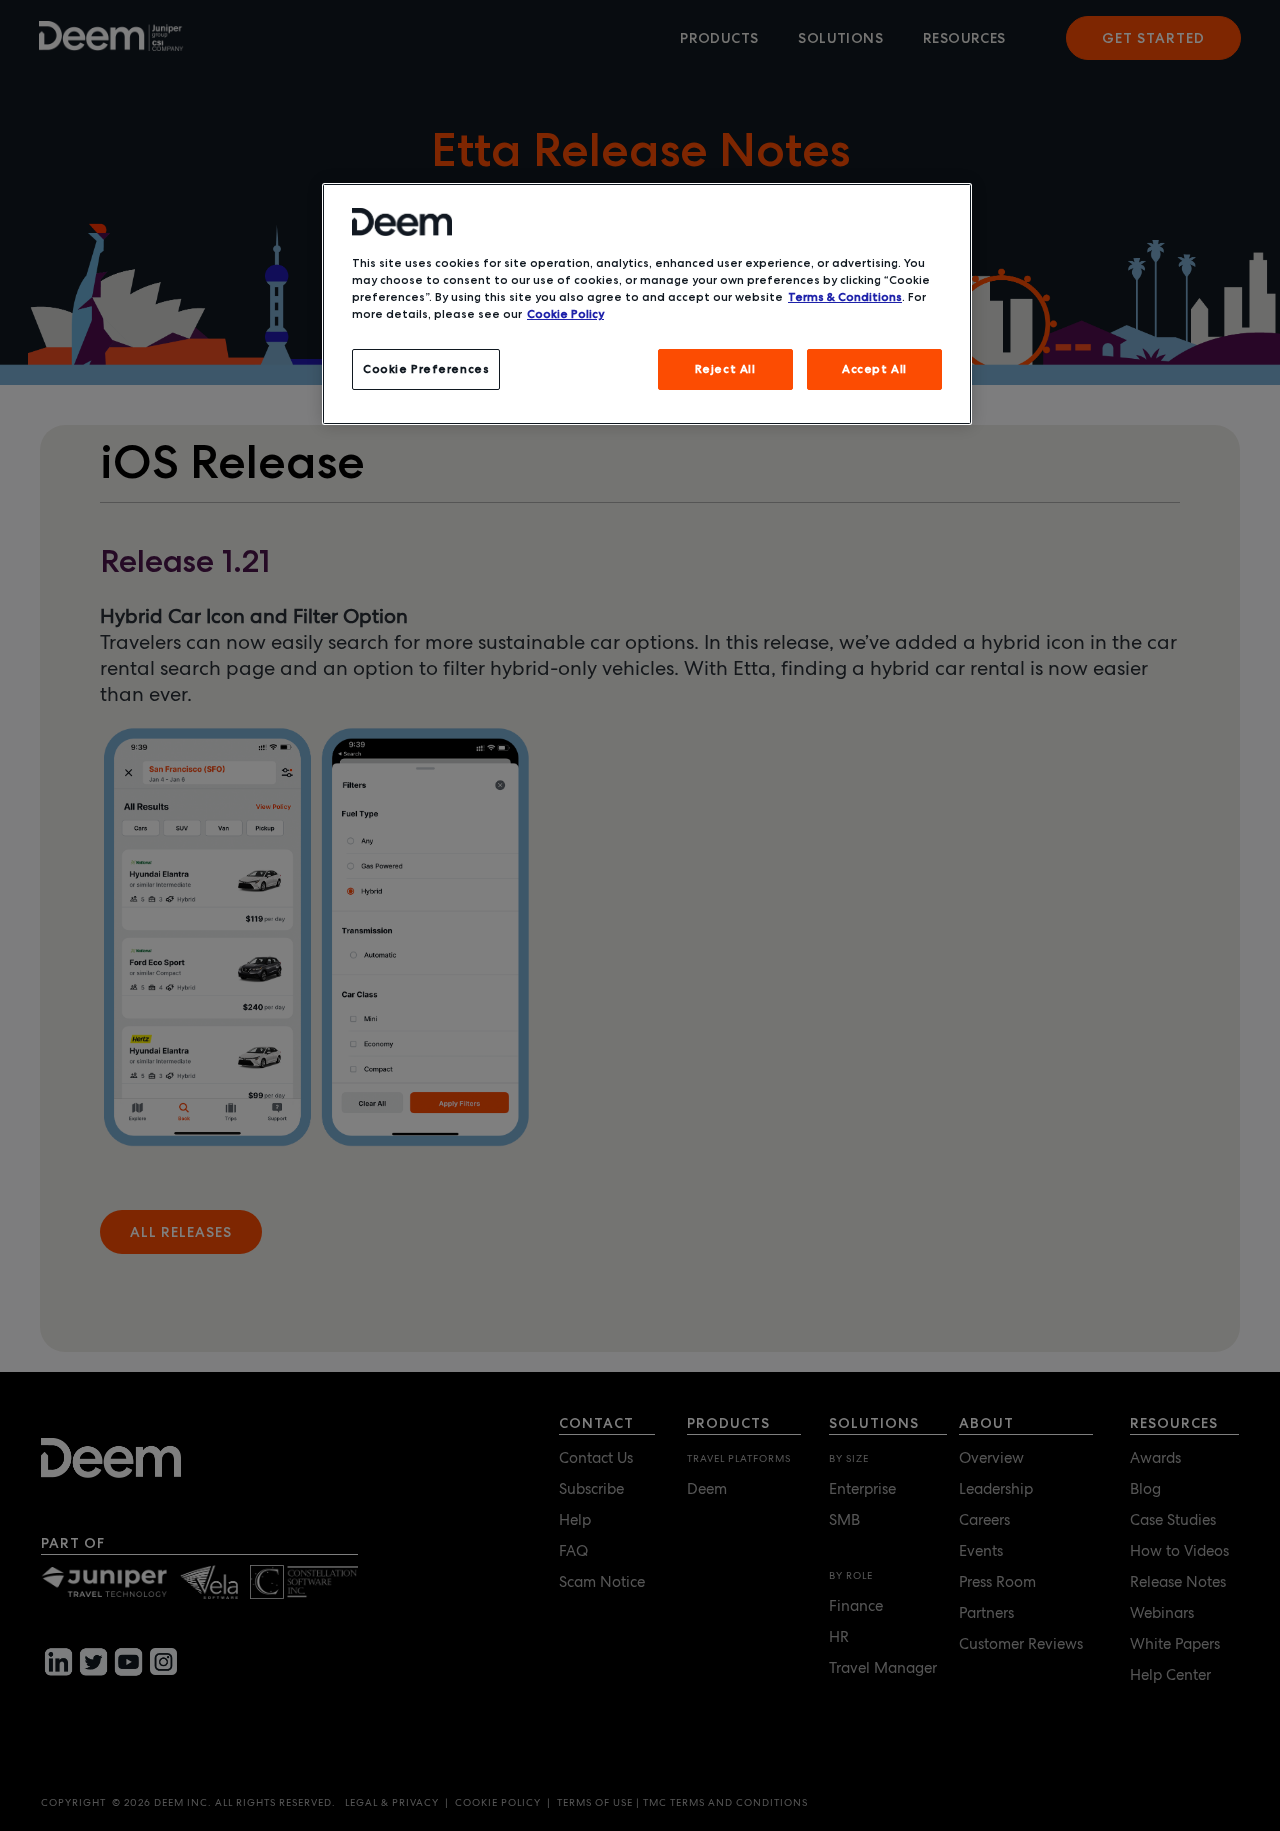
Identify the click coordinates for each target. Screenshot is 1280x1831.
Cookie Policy (565, 314)
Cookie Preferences (426, 369)
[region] (647, 304)
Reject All (725, 369)
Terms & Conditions (845, 297)
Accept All (874, 369)
